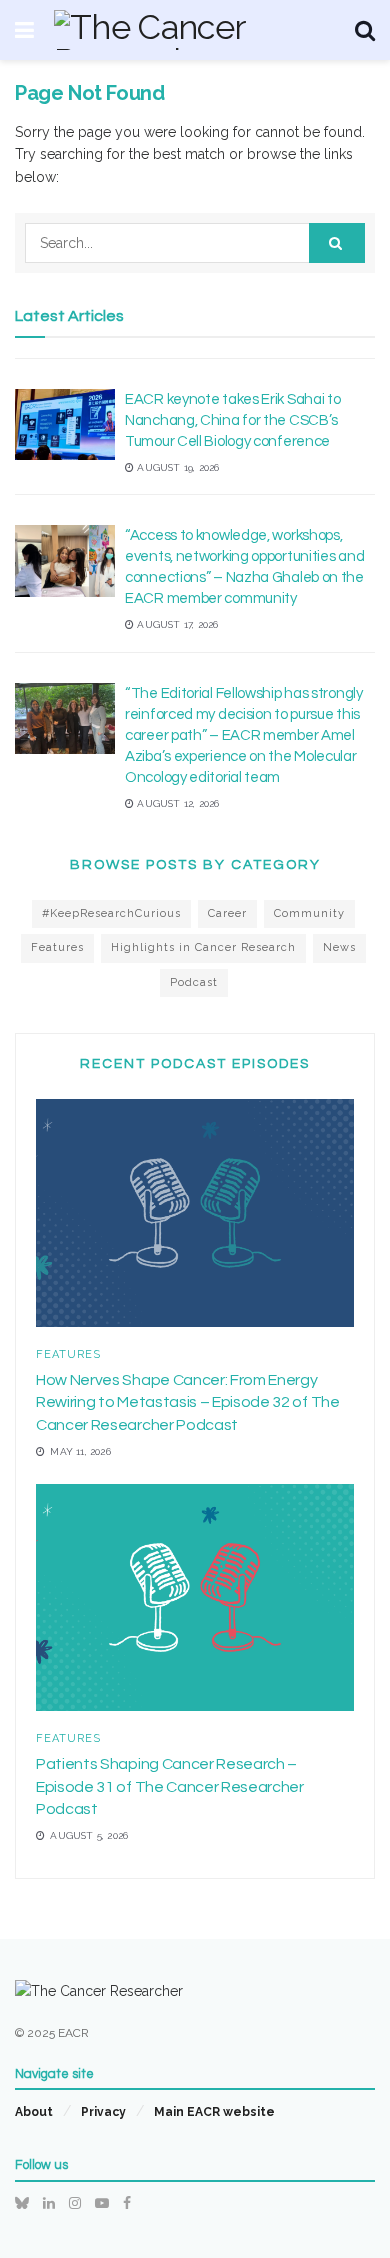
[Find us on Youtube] (102, 2203)
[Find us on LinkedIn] (49, 2203)
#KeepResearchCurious (111, 913)
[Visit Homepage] (194, 30)
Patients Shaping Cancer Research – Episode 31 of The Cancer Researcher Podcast (170, 1786)
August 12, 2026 (176, 803)
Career (227, 913)
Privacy (103, 2112)
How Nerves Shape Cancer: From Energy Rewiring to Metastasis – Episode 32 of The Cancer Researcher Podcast (188, 1402)
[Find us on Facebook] (127, 2203)
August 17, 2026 (176, 624)
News (339, 947)
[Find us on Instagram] (75, 2203)
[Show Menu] (24, 30)
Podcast (194, 982)
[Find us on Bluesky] (22, 2203)
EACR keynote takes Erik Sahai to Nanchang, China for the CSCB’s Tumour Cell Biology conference (232, 420)
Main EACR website (214, 2112)
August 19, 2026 (176, 467)
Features (57, 947)
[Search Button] (365, 30)
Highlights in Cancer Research (203, 947)
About (34, 2112)
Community (309, 913)
